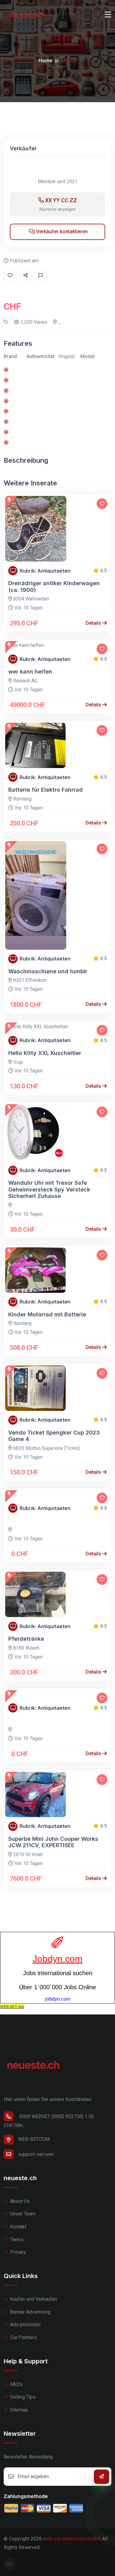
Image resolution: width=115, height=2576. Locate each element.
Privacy (17, 2252)
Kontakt (18, 2227)
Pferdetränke (26, 1639)
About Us (19, 2201)
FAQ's (16, 2384)
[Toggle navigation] (108, 15)
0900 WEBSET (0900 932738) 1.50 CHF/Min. (49, 2121)
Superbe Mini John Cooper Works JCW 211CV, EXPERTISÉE (53, 1842)
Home (45, 61)
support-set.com (36, 2154)
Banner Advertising (30, 2312)
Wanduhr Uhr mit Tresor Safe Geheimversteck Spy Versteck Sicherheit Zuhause (49, 1189)
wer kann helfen (30, 672)
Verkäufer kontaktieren (61, 232)
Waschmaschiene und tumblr (48, 971)
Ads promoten (25, 2325)
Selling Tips (22, 2397)
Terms (16, 2240)
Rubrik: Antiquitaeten (45, 571)
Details (94, 623)
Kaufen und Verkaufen (33, 2299)
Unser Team (22, 2214)
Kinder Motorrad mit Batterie (47, 1314)
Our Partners (23, 2337)
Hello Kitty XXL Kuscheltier (45, 1053)
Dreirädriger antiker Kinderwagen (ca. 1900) (54, 587)
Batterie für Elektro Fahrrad (46, 790)
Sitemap (18, 2410)
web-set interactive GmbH (72, 2539)
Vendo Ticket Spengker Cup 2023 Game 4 (54, 1436)
